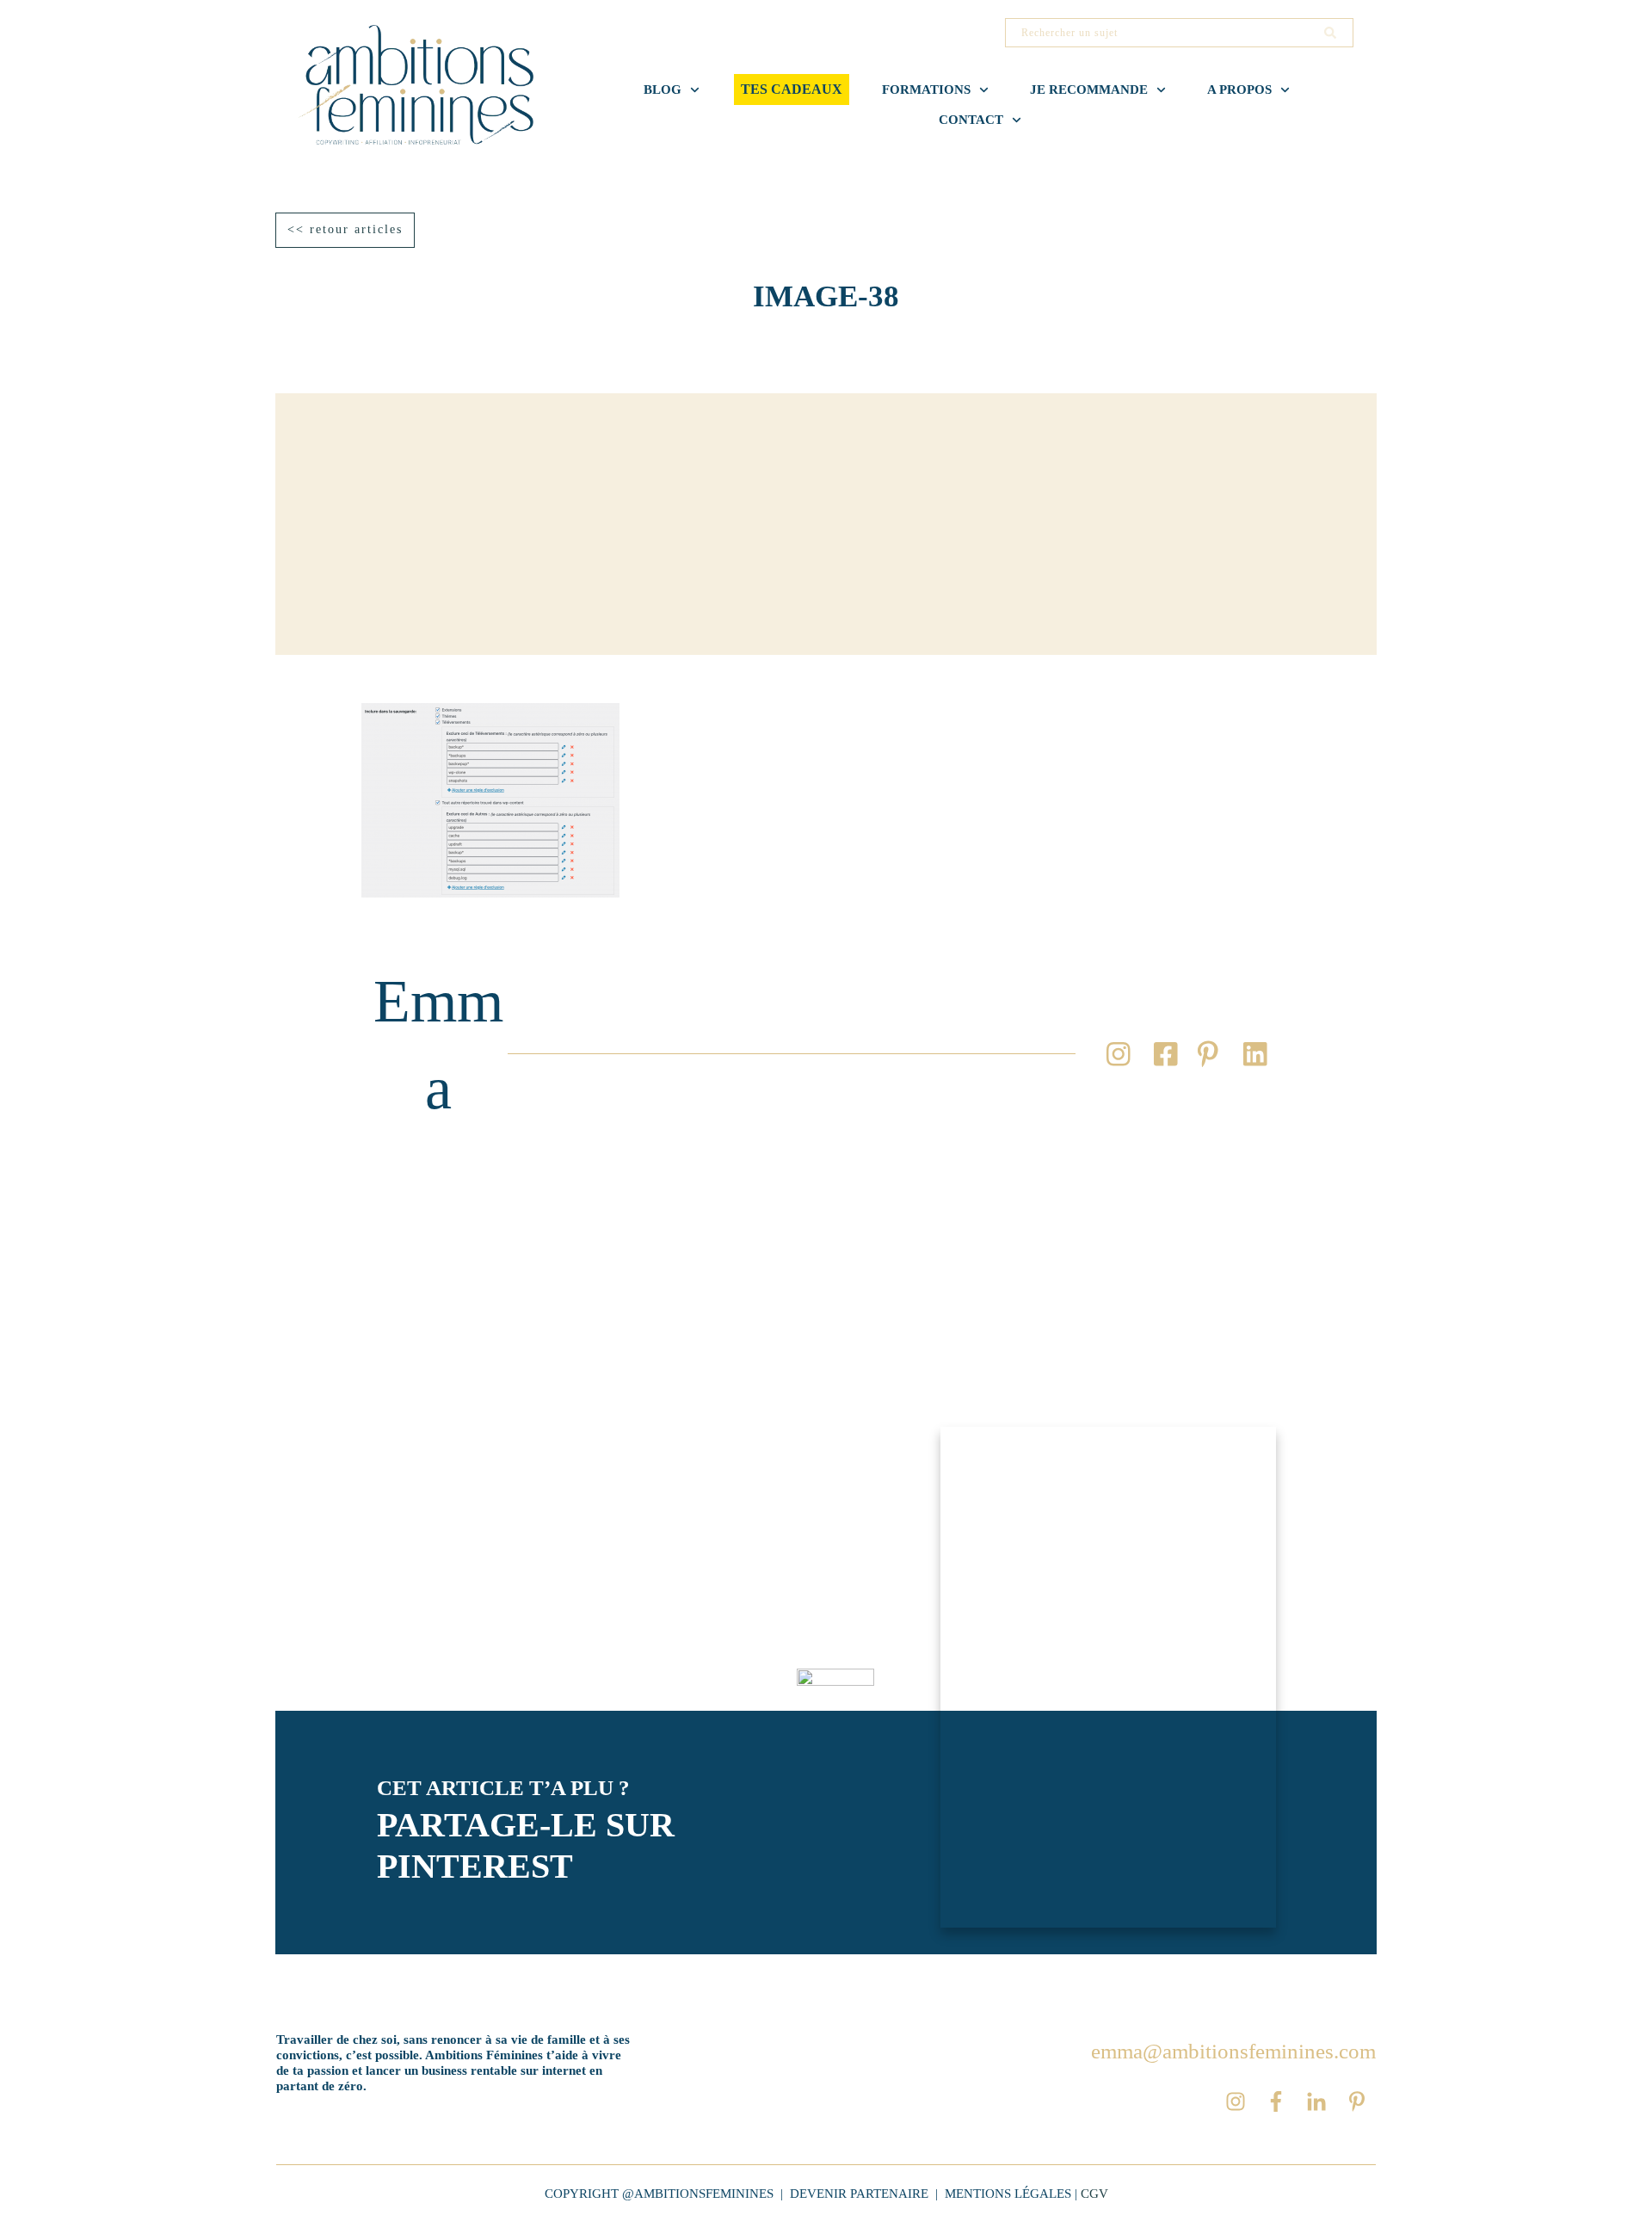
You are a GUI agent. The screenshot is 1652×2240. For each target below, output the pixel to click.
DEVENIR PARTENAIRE (859, 2194)
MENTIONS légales (1008, 2194)
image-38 (826, 296)
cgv (1094, 2194)
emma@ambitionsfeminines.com (1233, 2051)
